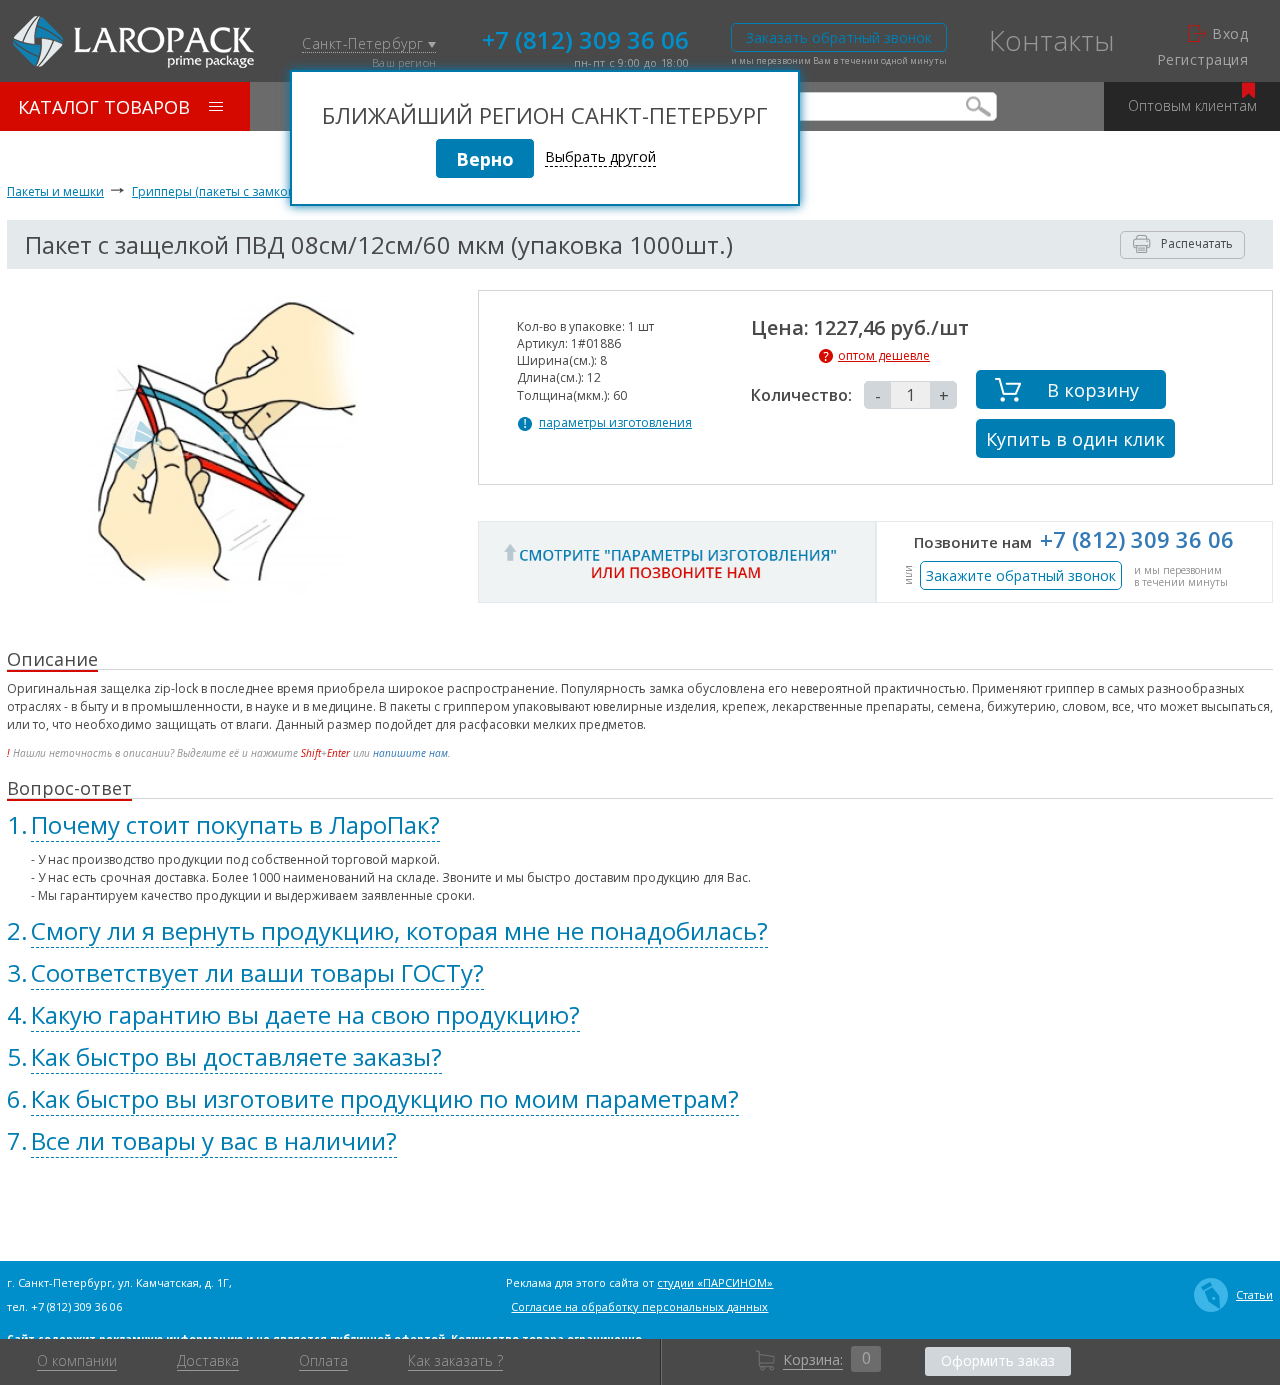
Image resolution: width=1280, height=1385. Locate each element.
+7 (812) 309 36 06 (585, 38)
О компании (77, 1361)
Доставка (208, 1361)
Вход (1230, 34)
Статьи (1254, 1294)
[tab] (640, 825)
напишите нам (410, 753)
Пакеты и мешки (55, 191)
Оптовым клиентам (1192, 105)
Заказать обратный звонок (839, 37)
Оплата (323, 1361)
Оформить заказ (998, 1360)
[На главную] (133, 42)
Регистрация (1202, 60)
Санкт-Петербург (365, 44)
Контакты (1052, 40)
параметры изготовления (615, 423)
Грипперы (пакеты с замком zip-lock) (239, 191)
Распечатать (1197, 243)
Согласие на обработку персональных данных (639, 1306)
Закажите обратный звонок (1021, 575)
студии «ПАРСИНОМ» (715, 1282)
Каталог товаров (104, 107)
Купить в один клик (1075, 439)
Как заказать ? (455, 1361)
